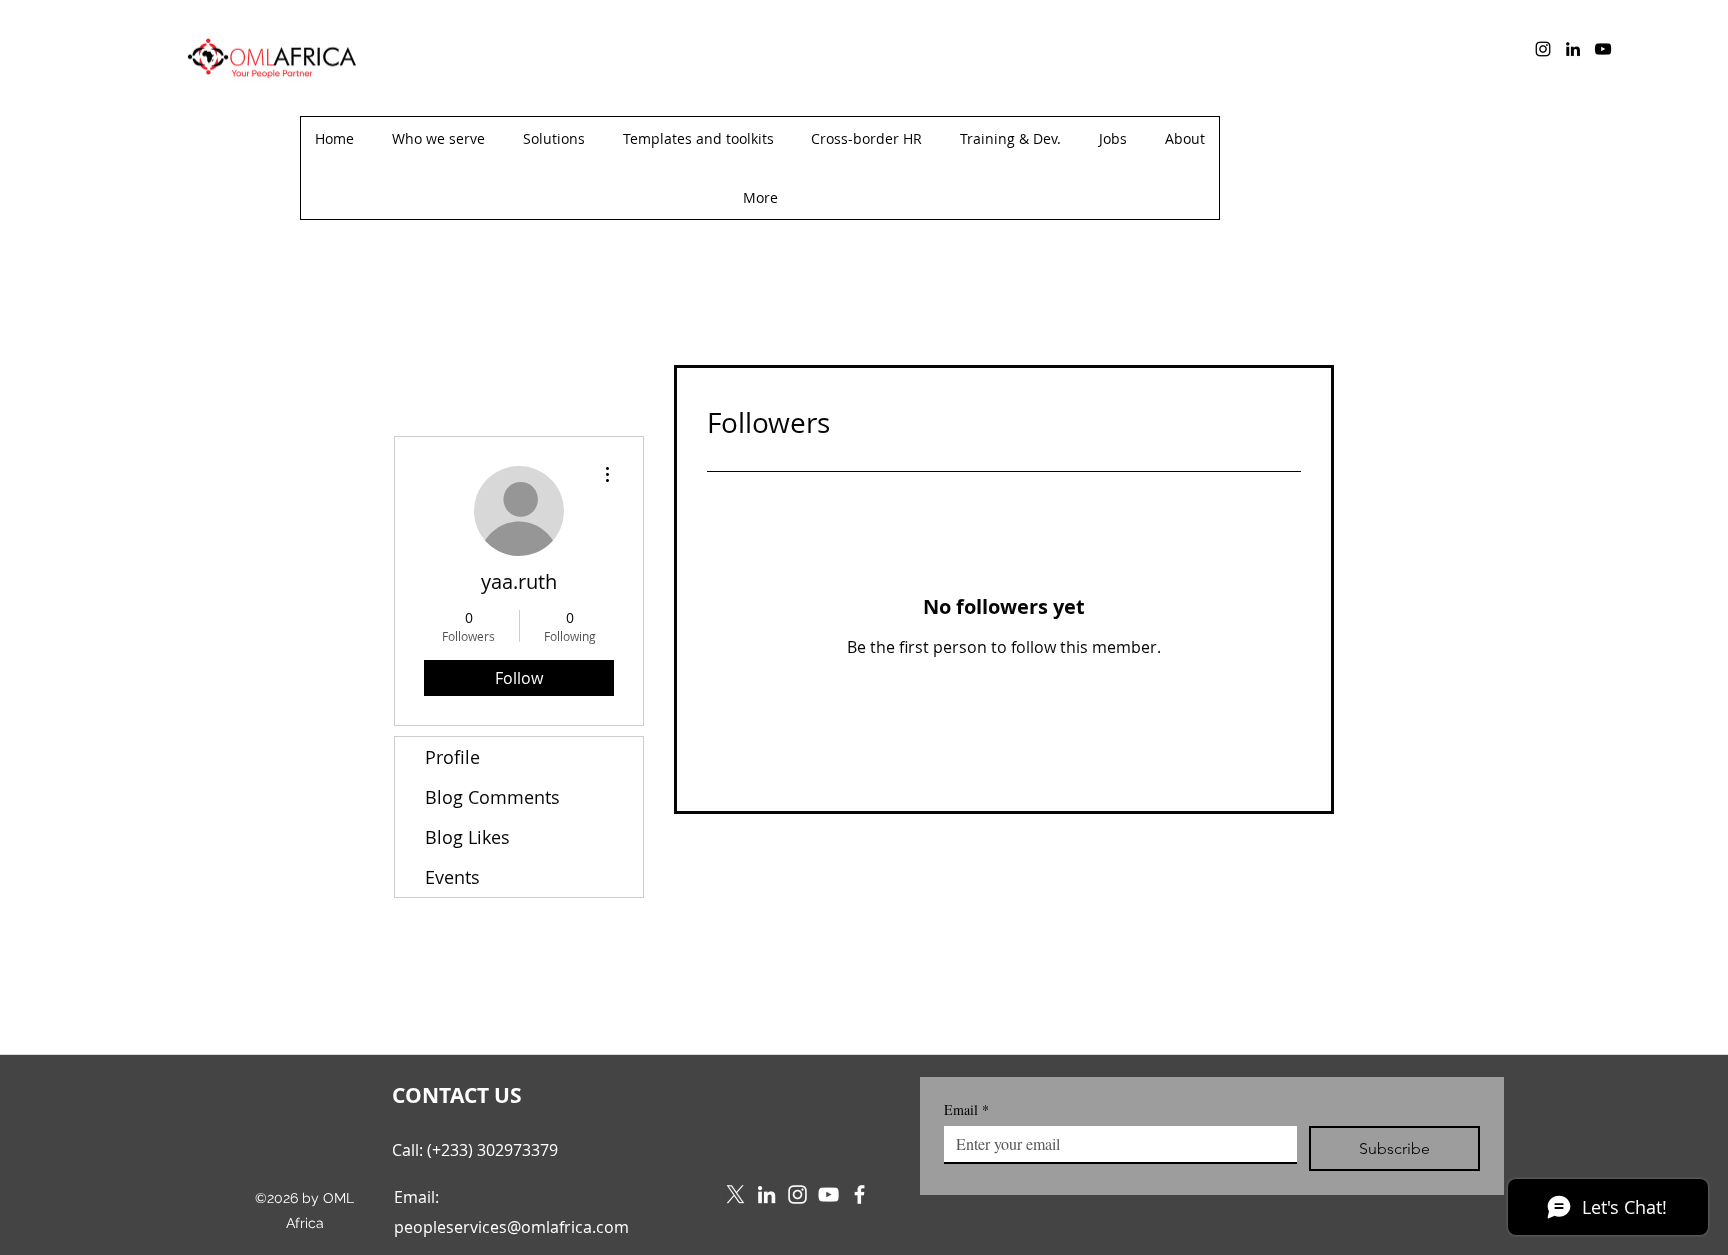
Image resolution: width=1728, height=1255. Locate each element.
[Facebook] (859, 1194)
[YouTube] (1603, 49)
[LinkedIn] (1573, 49)
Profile (452, 757)
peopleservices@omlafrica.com (511, 1227)
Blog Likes (467, 837)
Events (452, 877)
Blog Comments (492, 797)
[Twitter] (735, 1194)
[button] (760, 197)
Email (966, 1109)
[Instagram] (1543, 49)
